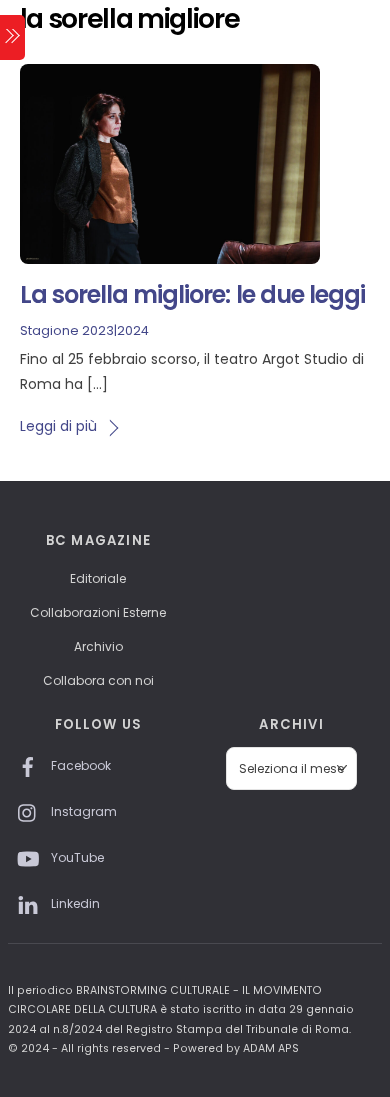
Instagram (82, 811)
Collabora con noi (98, 680)
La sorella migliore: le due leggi (193, 294)
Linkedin (74, 903)
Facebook (79, 765)
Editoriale (98, 578)
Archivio (98, 646)
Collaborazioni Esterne (98, 612)
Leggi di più (58, 426)
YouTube (76, 857)
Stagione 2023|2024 (84, 330)
